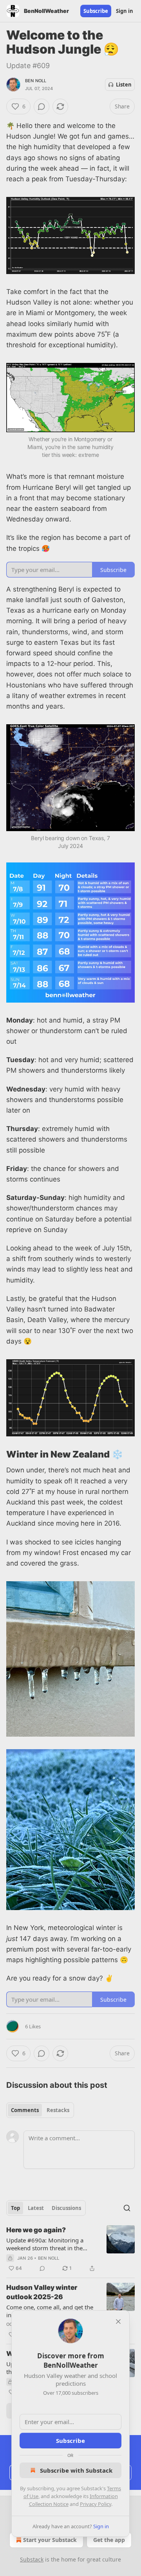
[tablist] (40, 2110)
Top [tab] (15, 2208)
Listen (124, 85)
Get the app (109, 2540)
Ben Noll (36, 81)
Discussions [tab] (66, 2208)
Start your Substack (50, 2540)
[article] (70, 2249)
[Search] (127, 2208)
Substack (32, 2559)
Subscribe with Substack (76, 2470)
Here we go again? (36, 2230)
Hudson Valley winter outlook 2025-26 (42, 2292)
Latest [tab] (36, 2208)
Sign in (125, 11)
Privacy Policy (96, 2504)
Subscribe (96, 11)
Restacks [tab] (58, 2110)
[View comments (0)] (42, 106)
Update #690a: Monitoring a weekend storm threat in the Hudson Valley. (45, 2244)
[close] (118, 2322)
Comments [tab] (25, 2110)
